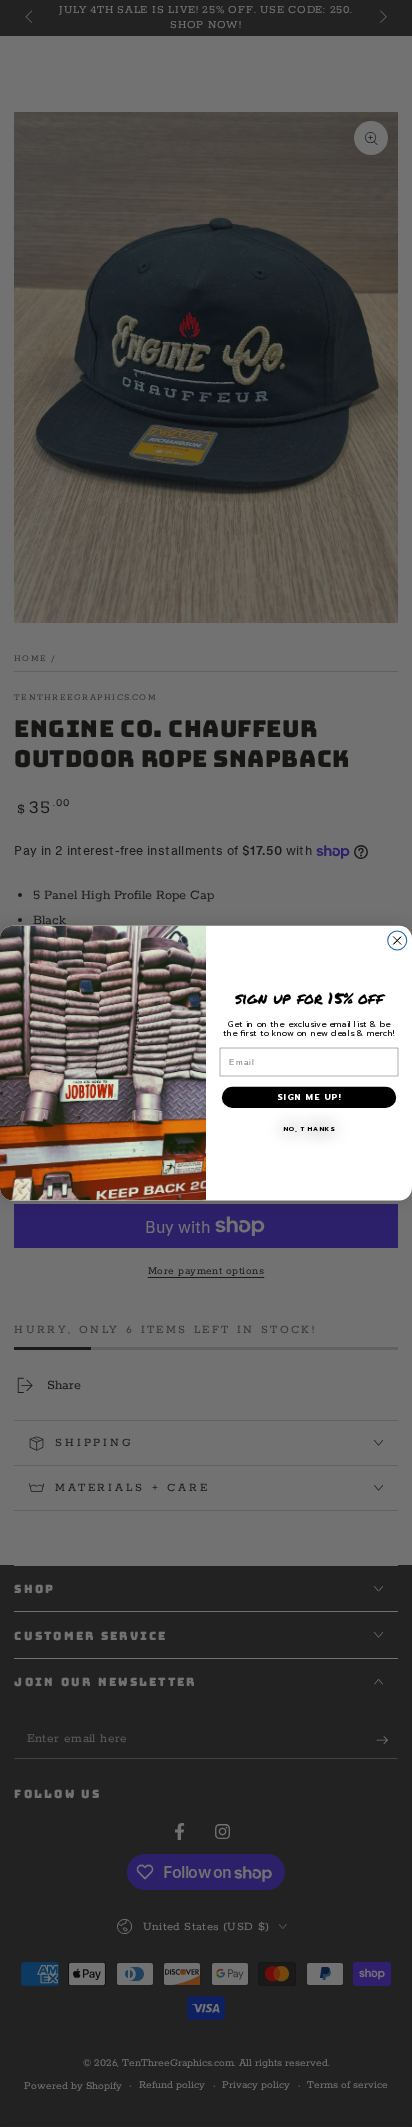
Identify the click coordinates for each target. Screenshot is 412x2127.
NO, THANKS (309, 1130)
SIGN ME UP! (309, 1097)
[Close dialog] (397, 940)
